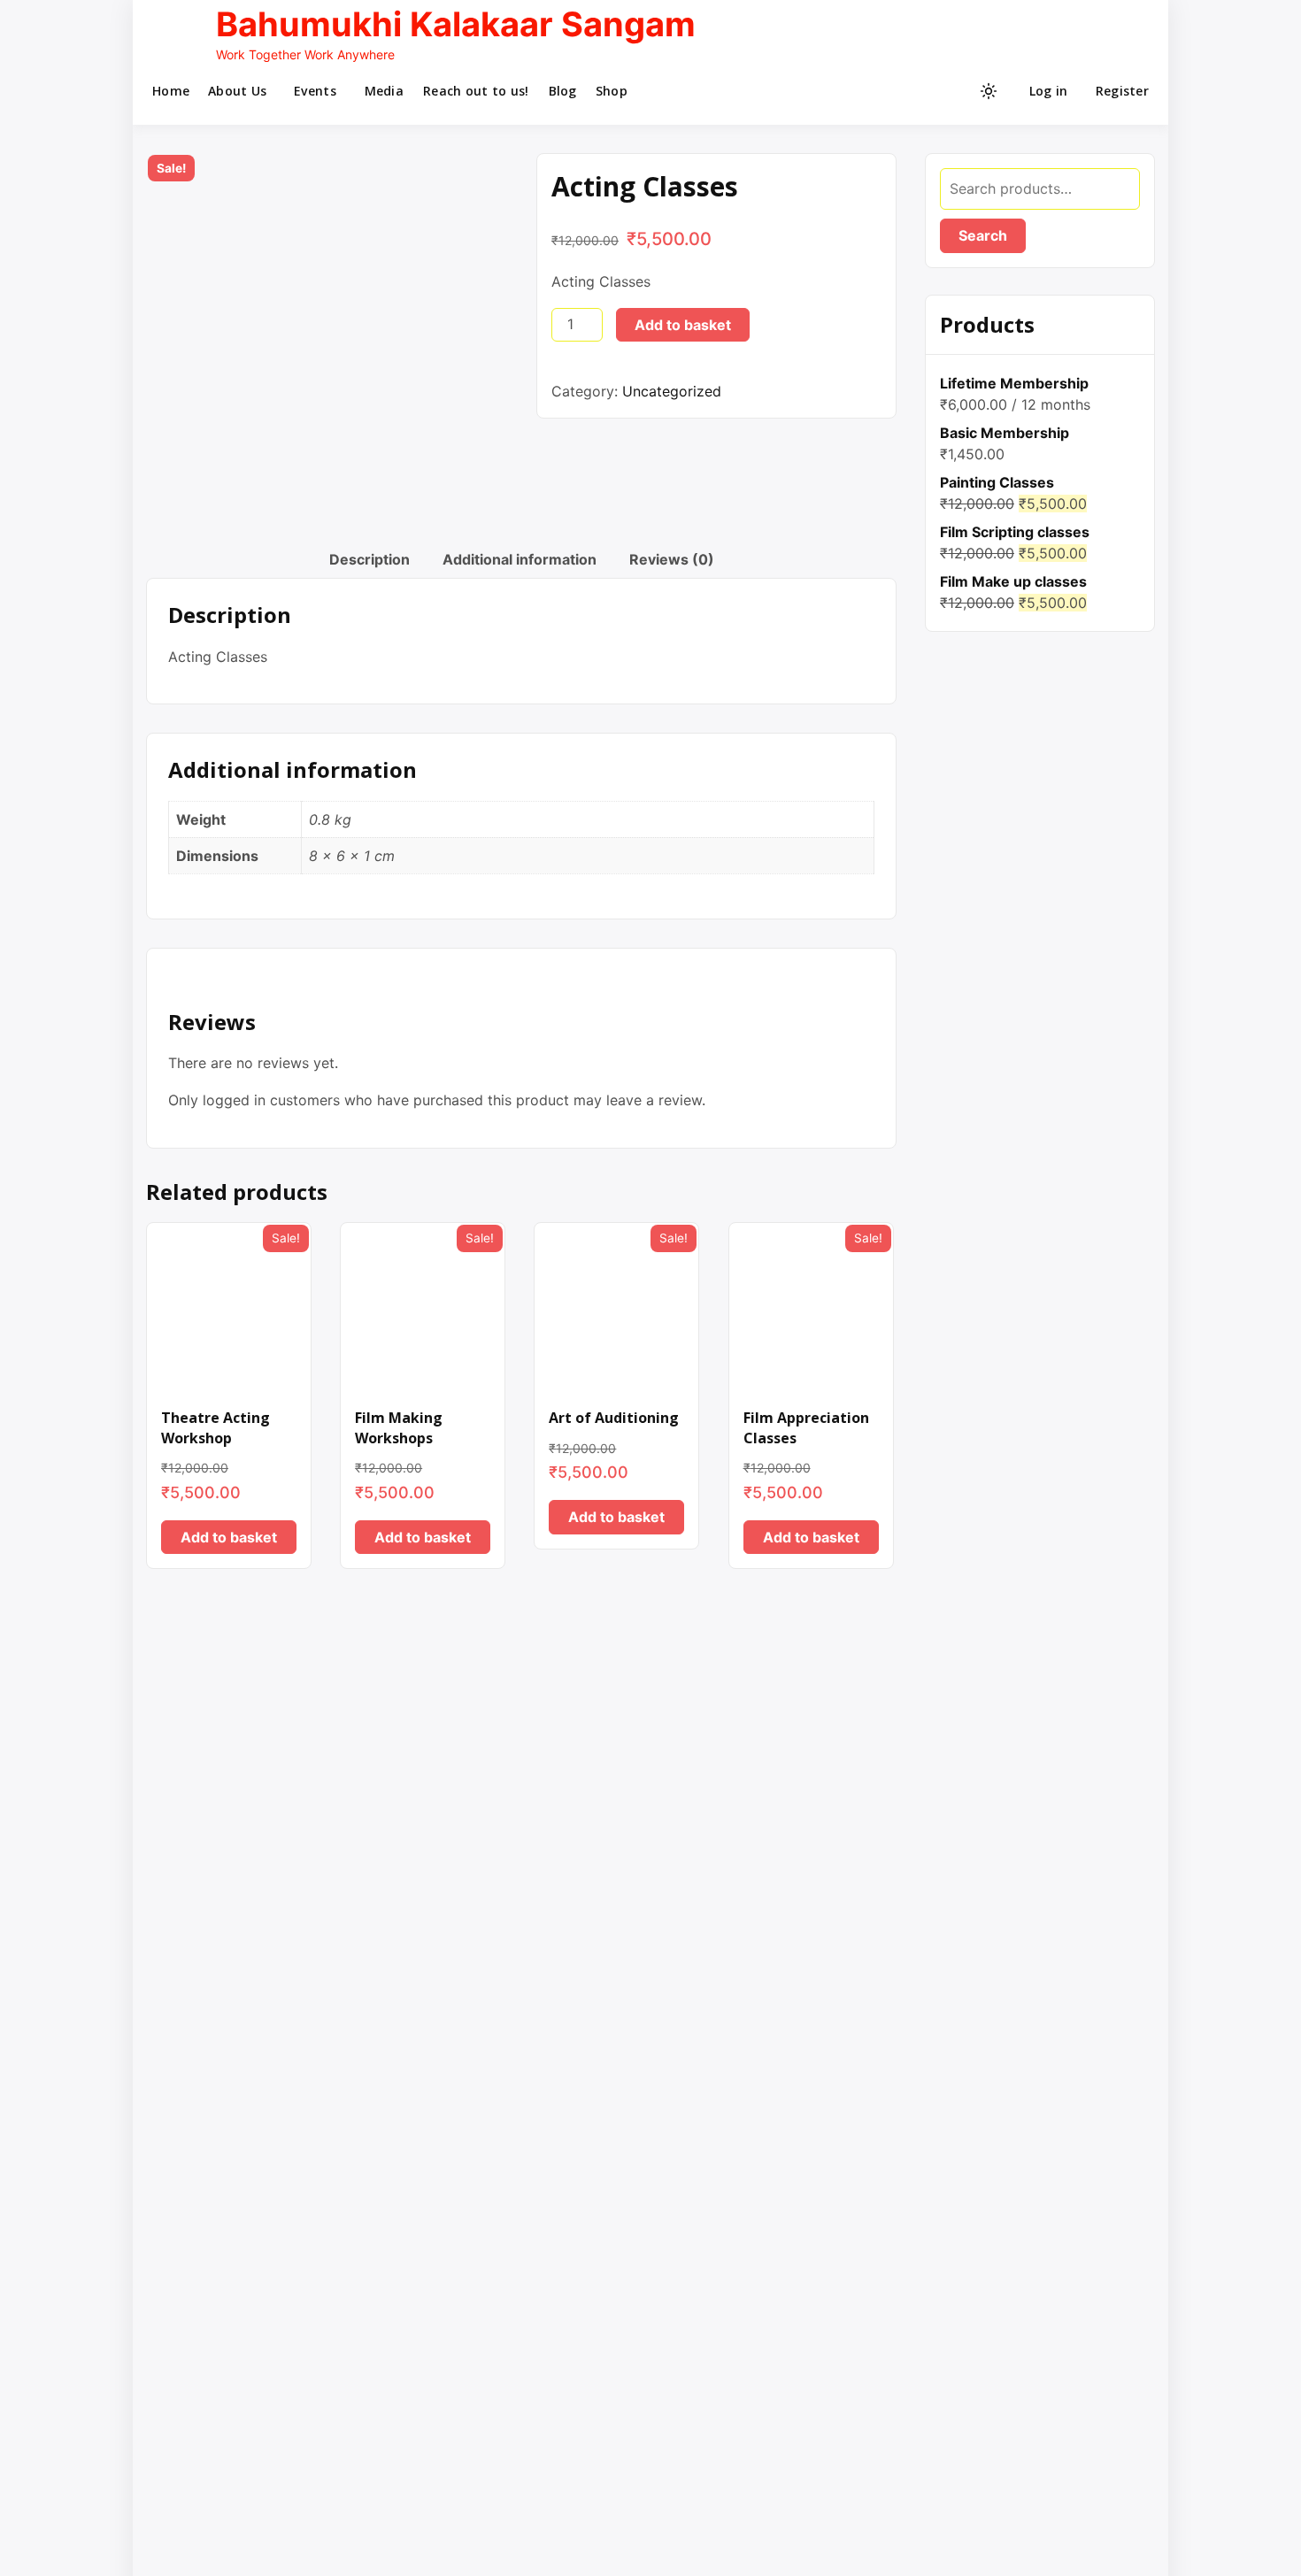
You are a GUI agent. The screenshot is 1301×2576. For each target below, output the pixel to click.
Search (983, 235)
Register (1122, 91)
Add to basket (683, 325)
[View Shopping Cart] (955, 91)
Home (171, 91)
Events (315, 91)
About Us (237, 91)
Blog (563, 91)
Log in (1049, 91)
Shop (612, 91)
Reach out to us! (476, 91)
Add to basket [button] (229, 1537)
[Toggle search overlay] (927, 91)
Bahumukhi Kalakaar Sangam (456, 24)
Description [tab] (370, 559)
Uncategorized (672, 391)
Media (384, 91)
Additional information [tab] (520, 559)
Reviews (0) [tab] (672, 559)
